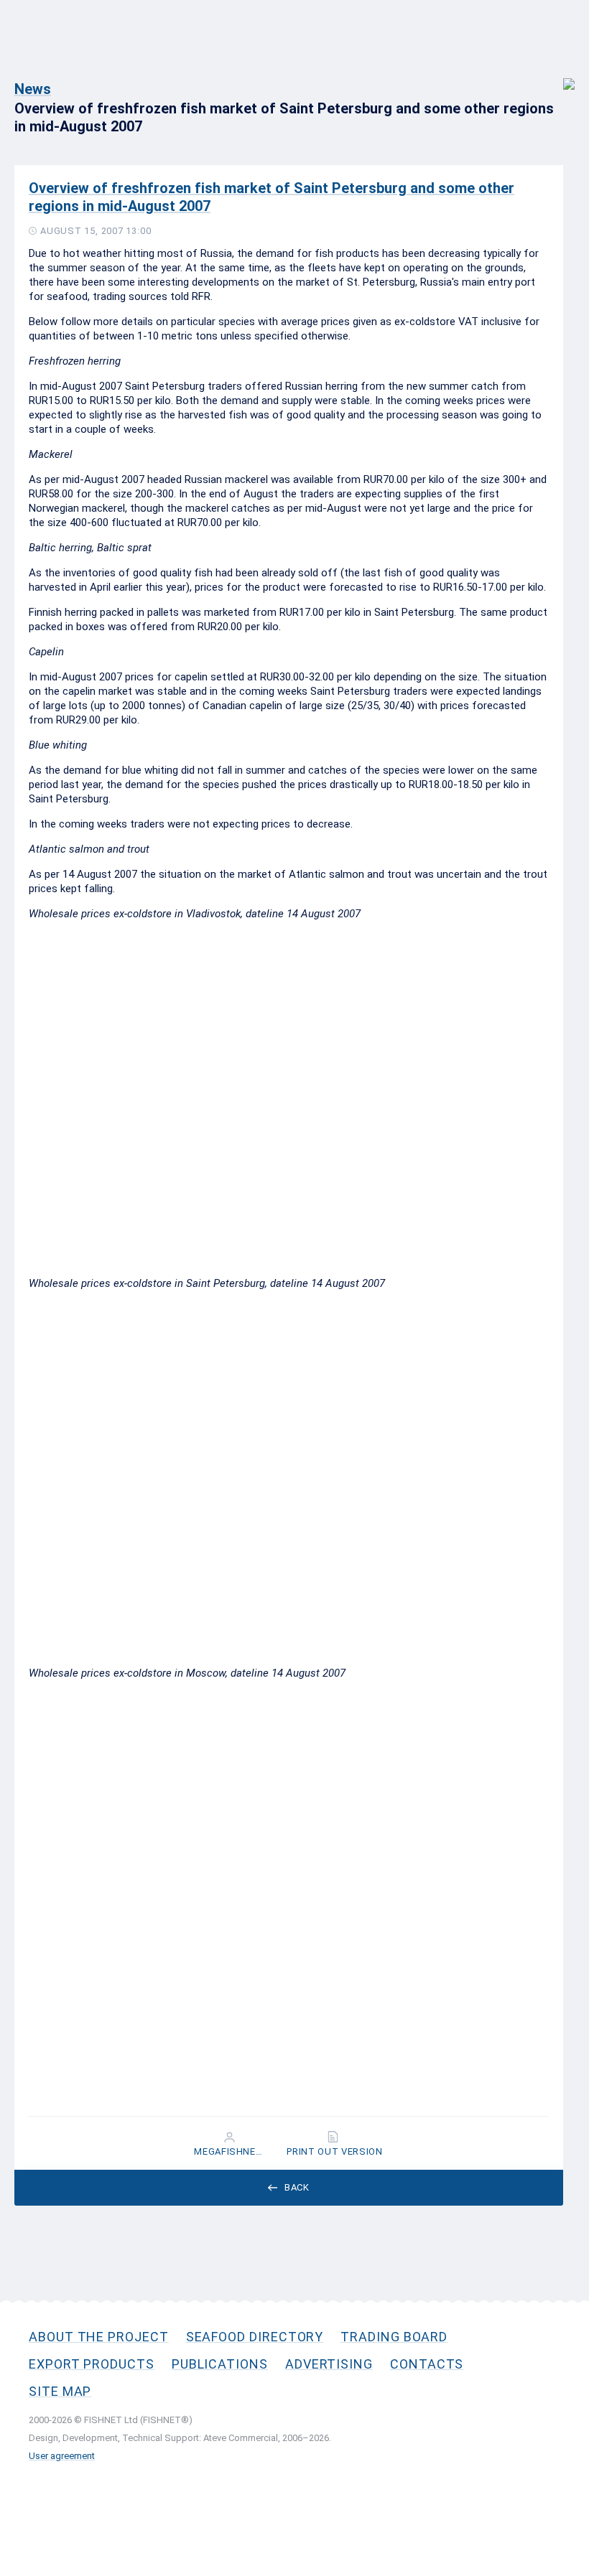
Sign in (559, 76)
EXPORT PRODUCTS (92, 2364)
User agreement (62, 2456)
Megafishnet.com (231, 2152)
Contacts (427, 2364)
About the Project (99, 2337)
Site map (60, 2391)
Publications (220, 2364)
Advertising (329, 2364)
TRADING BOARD (394, 2337)
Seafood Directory (255, 2337)
